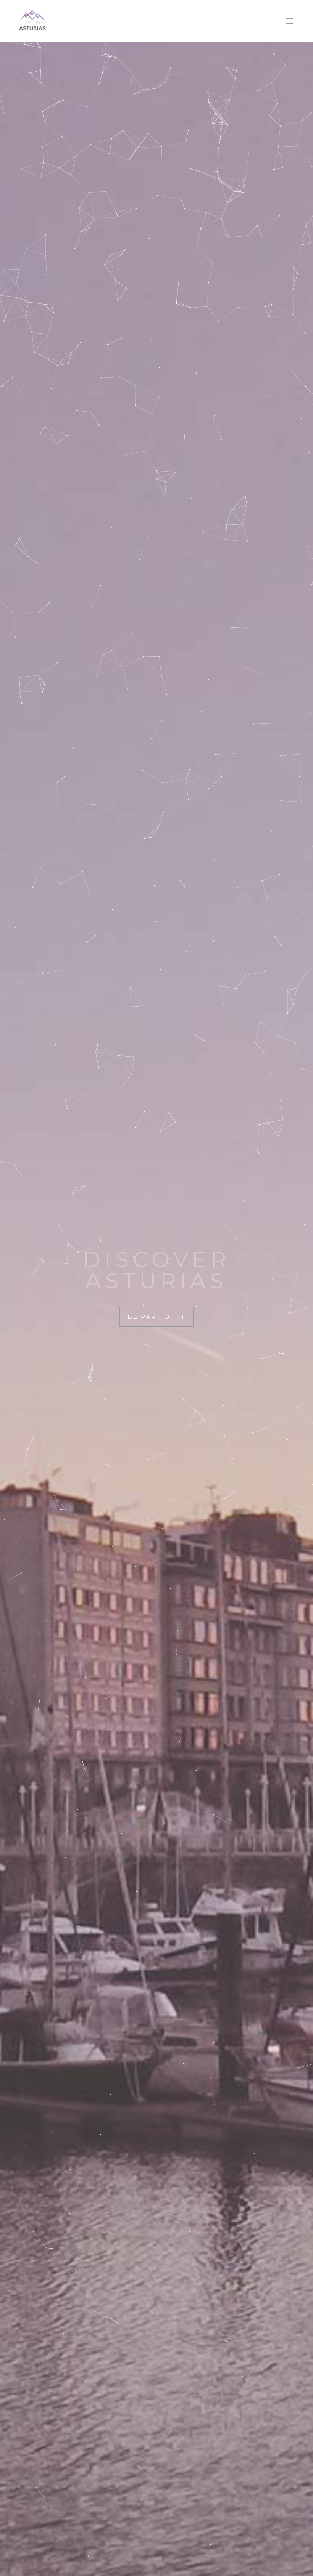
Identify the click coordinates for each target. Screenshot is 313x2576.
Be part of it (157, 1317)
